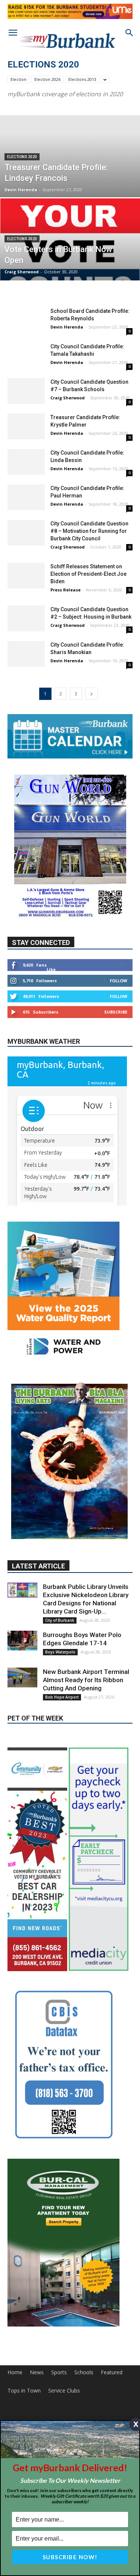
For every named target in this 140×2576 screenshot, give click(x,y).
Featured (112, 2308)
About (15, 2361)
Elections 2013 (82, 79)
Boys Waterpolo (60, 1587)
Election (18, 79)
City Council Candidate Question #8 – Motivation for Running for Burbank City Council (89, 531)
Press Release (66, 590)
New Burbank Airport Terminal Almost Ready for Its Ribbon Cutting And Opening (86, 1615)
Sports (59, 2308)
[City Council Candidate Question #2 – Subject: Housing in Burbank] (26, 618)
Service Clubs (64, 2326)
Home (15, 2308)
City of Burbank (60, 1556)
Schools (84, 2308)
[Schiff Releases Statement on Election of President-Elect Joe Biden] (26, 576)
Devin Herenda (21, 190)
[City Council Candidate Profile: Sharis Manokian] (26, 654)
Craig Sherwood (22, 272)
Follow (119, 981)
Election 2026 (47, 79)
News (37, 2308)
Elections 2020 (22, 157)
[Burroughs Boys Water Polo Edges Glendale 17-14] (22, 1576)
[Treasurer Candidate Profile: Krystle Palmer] (26, 426)
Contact (39, 2361)
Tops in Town (24, 2326)
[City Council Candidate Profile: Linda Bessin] (26, 462)
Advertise (67, 2361)
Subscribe (116, 1012)
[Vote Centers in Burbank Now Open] (70, 251)
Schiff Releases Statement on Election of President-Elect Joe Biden (88, 574)
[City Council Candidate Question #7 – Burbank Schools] (26, 391)
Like (51, 969)
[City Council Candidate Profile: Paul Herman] (26, 497)
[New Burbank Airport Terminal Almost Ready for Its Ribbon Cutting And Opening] (22, 1613)
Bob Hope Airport (62, 1633)
